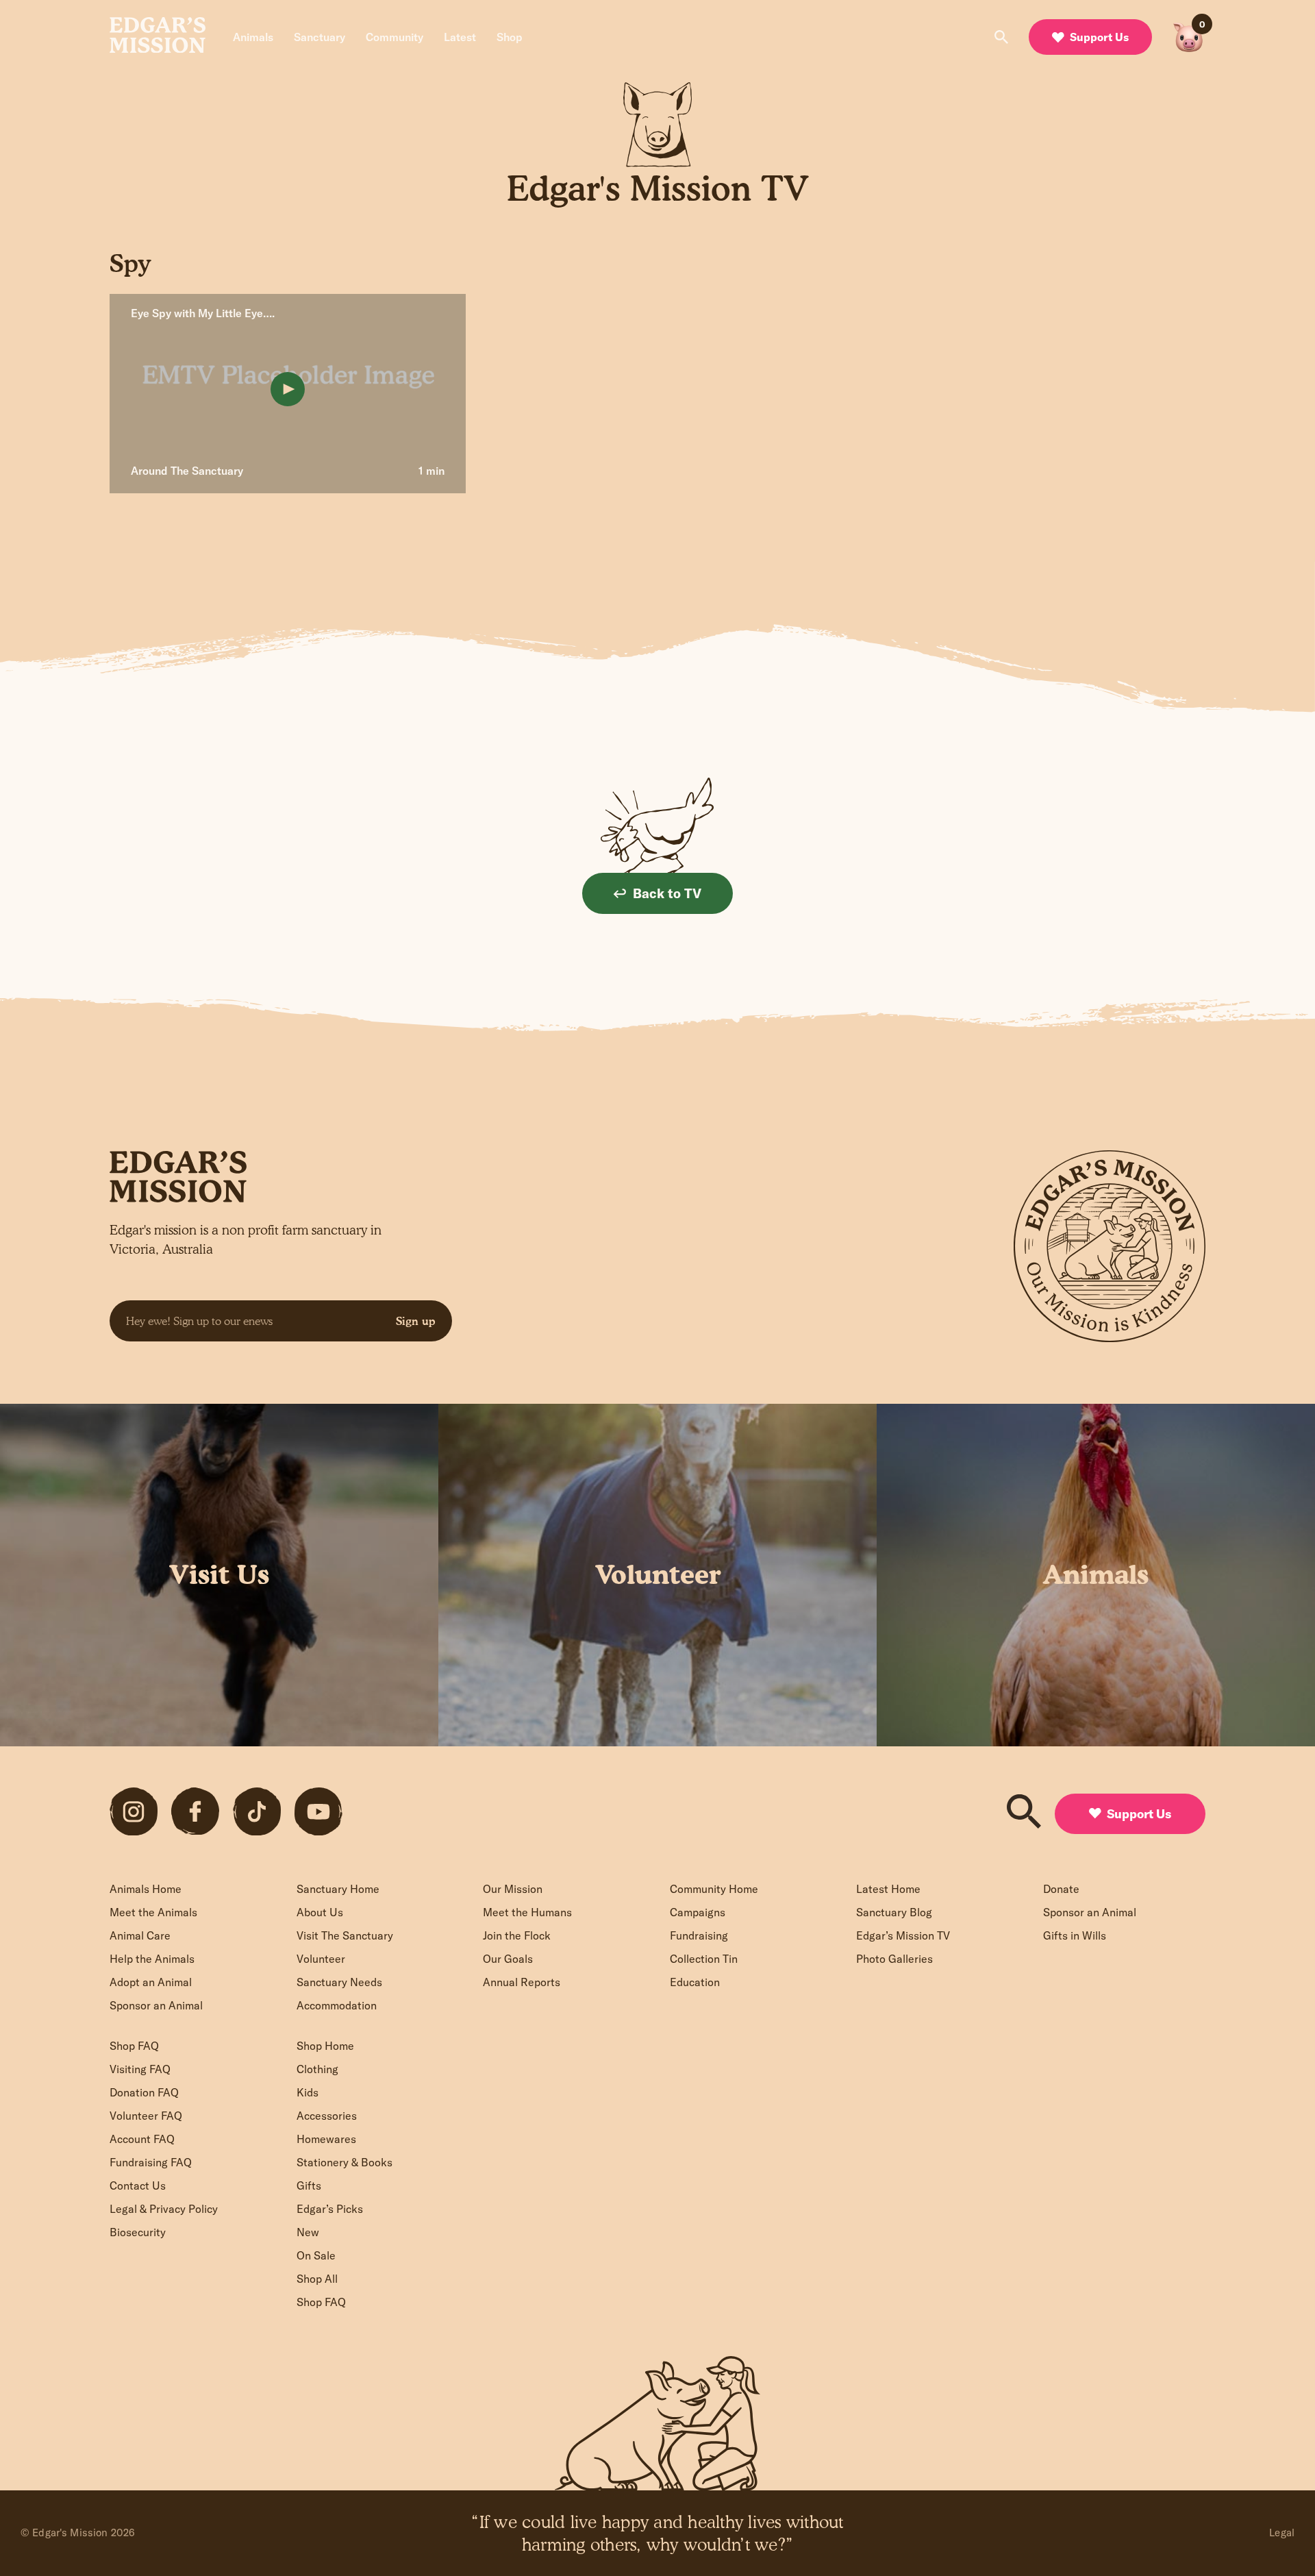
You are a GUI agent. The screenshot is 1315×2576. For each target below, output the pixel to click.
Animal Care (140, 1935)
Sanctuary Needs (339, 1982)
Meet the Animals (153, 1912)
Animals (253, 37)
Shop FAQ (134, 2046)
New (308, 2232)
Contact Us (138, 2185)
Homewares (326, 2139)
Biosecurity (138, 2232)
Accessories (327, 2116)
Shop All (317, 2279)
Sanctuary (320, 37)
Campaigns (698, 1912)
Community (394, 37)
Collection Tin (704, 1959)
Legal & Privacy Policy (164, 2209)
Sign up (416, 1321)
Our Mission (513, 1889)
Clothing (317, 2069)
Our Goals (508, 1959)
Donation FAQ (144, 2092)
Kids (308, 2092)
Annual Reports (522, 1982)
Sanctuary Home (338, 1889)
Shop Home (325, 2046)
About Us (320, 1912)
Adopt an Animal (151, 1982)
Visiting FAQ (140, 2069)
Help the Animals (152, 1959)
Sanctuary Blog (894, 1912)
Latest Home (888, 1889)
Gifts (309, 2185)
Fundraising (699, 1935)
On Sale (316, 2255)
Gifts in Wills (1075, 1935)
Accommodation (337, 2005)
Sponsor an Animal (156, 2005)
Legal (1282, 2532)
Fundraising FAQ (151, 2162)
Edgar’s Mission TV (903, 1935)
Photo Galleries (894, 1959)
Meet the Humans (527, 1912)
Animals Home (146, 1889)
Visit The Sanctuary (345, 1935)
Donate (1061, 1889)
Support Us (1099, 37)
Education (695, 1982)
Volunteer (321, 1959)
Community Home (714, 1889)
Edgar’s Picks (330, 2209)
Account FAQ (142, 2139)
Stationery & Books (345, 2162)
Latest (460, 37)
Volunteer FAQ (146, 2116)
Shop (510, 37)
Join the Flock (517, 1935)
